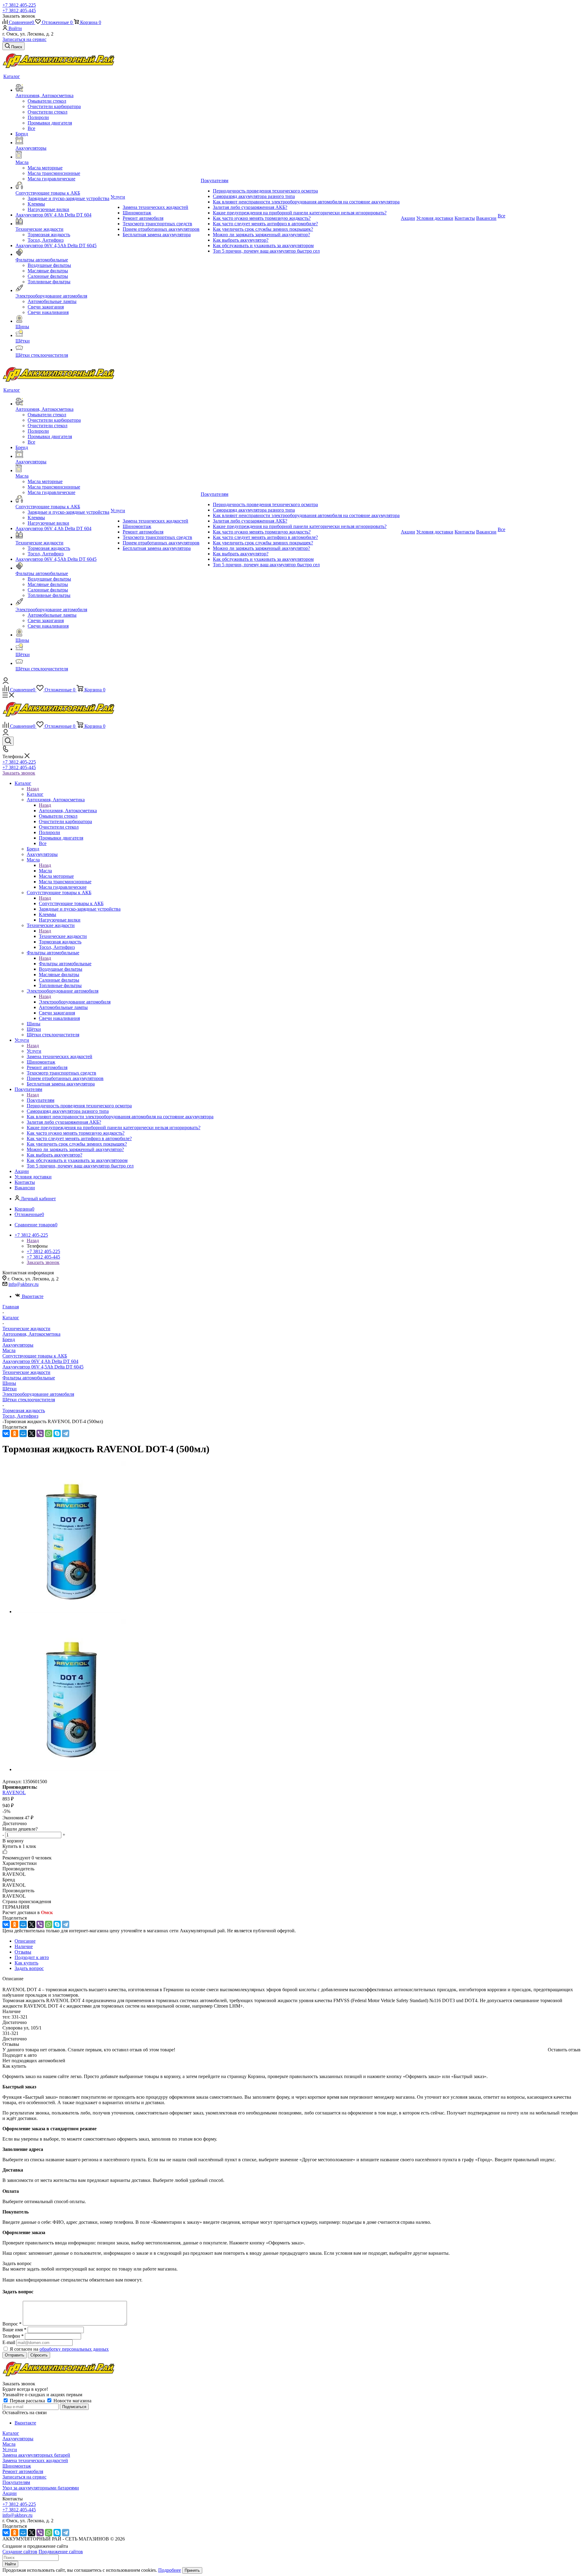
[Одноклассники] (15, 1433)
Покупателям (41, 1100)
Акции (10, 2493)
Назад (33, 789)
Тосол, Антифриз (20, 1416)
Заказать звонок (19, 773)
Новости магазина (72, 2401)
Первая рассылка (27, 2401)
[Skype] (57, 1433)
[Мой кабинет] (6, 682)
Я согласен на (59, 2349)
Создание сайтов (20, 2552)
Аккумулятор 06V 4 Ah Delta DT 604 (40, 1361)
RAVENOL (14, 1792)
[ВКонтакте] (6, 1433)
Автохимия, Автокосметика (68, 811)
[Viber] (40, 1433)
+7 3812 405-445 (19, 10)
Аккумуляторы (18, 1345)
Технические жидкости (63, 936)
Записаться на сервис (24, 39)
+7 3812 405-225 (19, 5)
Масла (45, 871)
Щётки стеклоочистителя (29, 1400)
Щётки (10, 1389)
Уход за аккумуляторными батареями (41, 2488)
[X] (32, 1433)
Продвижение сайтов (61, 2552)
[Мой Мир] (23, 1433)
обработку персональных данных (74, 2349)
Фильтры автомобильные (65, 964)
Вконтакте (33, 1296)
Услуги (34, 1051)
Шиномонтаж (17, 2466)
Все (31, 128)
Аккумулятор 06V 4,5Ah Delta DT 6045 (43, 1367)
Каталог (35, 794)
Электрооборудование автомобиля (75, 1002)
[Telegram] (66, 1433)
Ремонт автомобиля (23, 2471)
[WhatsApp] (49, 1433)
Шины (9, 1383)
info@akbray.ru (24, 1284)
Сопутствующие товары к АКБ (71, 903)
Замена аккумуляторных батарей (36, 2455)
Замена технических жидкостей (35, 2460)
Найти (10, 2564)
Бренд (9, 1339)
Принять (192, 2570)
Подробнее (170, 2570)
